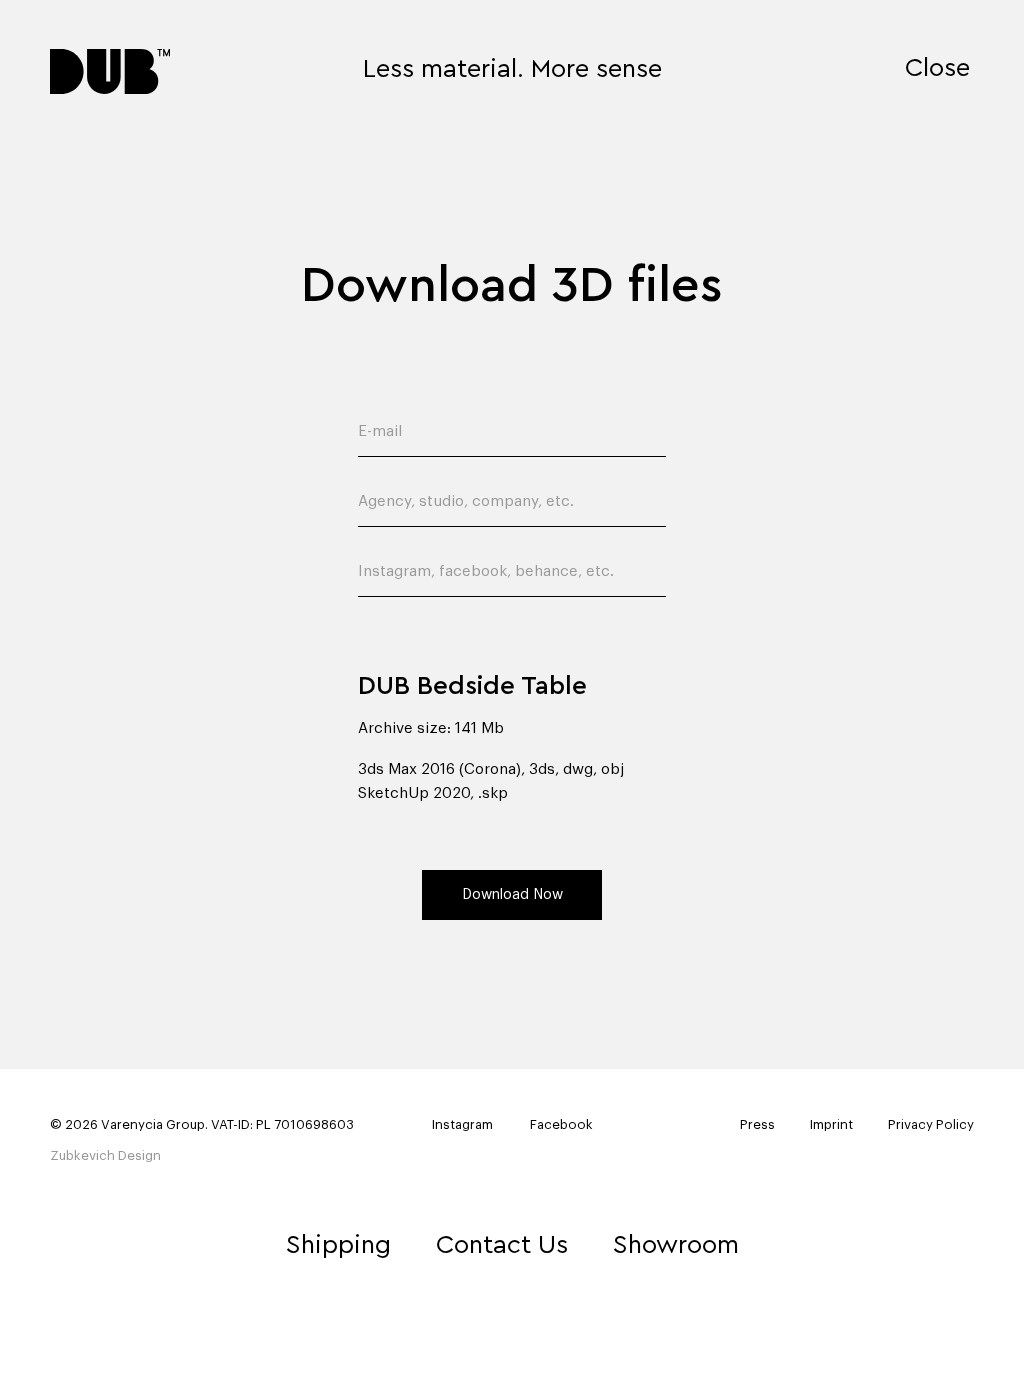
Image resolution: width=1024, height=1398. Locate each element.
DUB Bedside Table (472, 686)
